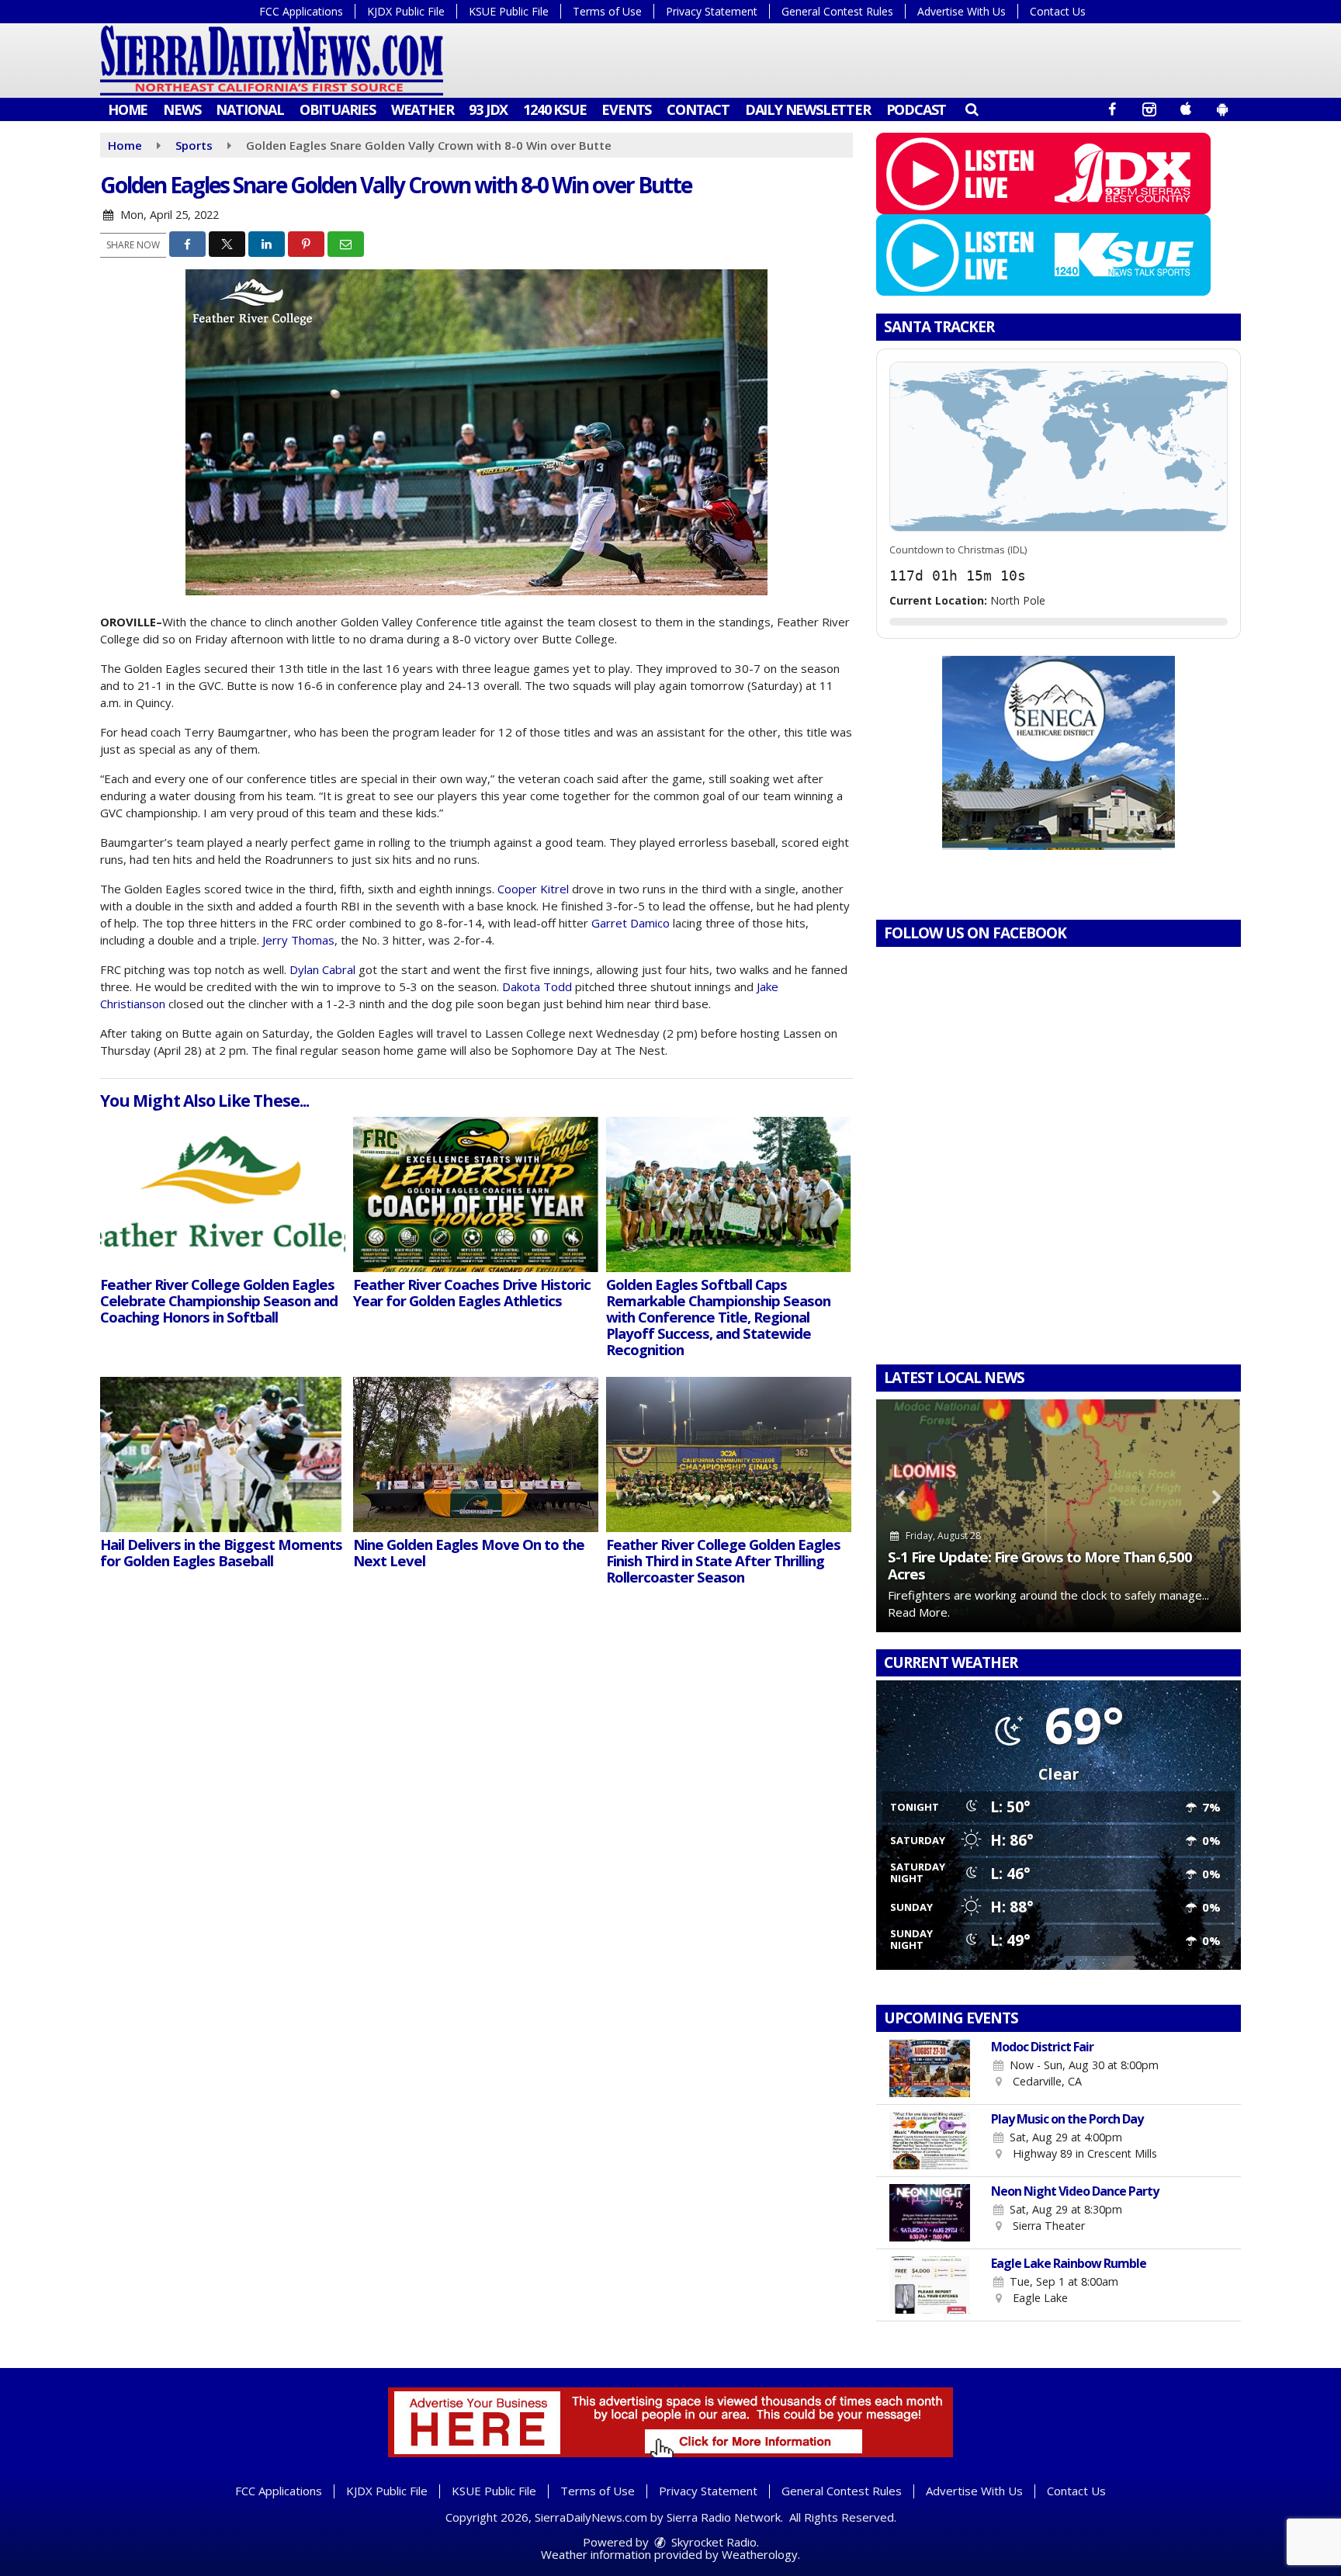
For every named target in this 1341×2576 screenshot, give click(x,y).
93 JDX (488, 109)
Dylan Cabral (322, 969)
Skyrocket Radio (712, 2542)
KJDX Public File (406, 11)
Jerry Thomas (298, 940)
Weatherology (760, 2554)
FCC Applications (301, 11)
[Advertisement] (1059, 753)
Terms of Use (607, 11)
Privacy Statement (712, 11)
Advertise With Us (962, 11)
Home (128, 109)
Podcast (917, 109)
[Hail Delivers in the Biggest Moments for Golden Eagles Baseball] (223, 1454)
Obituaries (338, 109)
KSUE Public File (509, 11)
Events (626, 109)
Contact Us (1058, 11)
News (182, 109)
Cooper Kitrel (533, 889)
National (249, 109)
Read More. (919, 1612)
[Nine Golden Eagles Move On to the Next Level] (476, 1454)
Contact (698, 109)
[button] (971, 109)
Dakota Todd (537, 986)
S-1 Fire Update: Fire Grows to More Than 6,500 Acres (1040, 1565)
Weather (423, 109)
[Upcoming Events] (930, 2068)
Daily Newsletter (808, 109)
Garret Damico (631, 923)
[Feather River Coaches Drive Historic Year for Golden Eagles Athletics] (476, 1194)
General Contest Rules (837, 11)
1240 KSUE (554, 109)
